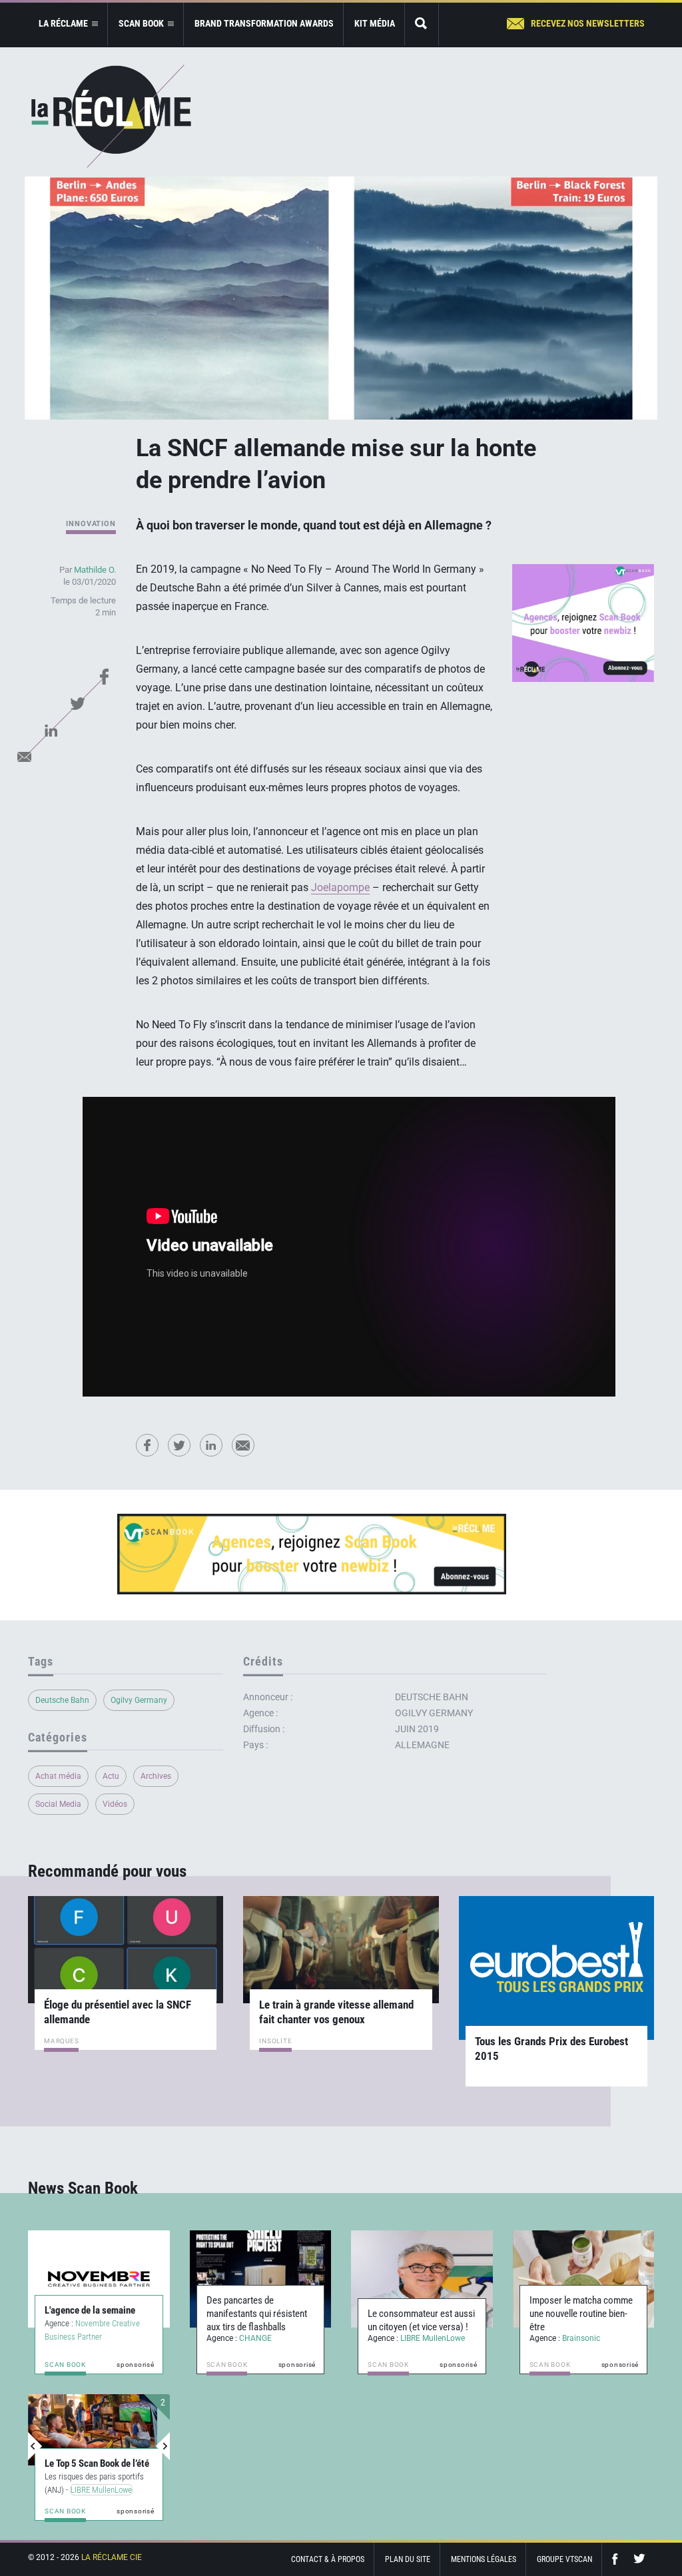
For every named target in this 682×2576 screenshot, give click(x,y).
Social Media (58, 1804)
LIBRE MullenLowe (433, 2338)
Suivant (163, 2446)
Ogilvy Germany (139, 1700)
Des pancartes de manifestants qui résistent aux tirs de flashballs (257, 2314)
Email (25, 757)
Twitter (78, 703)
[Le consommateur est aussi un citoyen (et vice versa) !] (422, 2279)
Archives (156, 1776)
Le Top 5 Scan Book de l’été (97, 2450)
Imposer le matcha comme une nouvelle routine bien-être (581, 2314)
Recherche (422, 24)
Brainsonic (581, 2338)
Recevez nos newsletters (588, 23)
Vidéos (115, 1804)
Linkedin (51, 730)
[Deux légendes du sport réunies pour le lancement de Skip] (93, 2430)
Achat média (58, 1776)
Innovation (91, 524)
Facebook (105, 677)
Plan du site (408, 2559)
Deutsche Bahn (62, 1700)
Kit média (375, 23)
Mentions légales (484, 2559)
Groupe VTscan (564, 2559)
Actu (111, 1776)
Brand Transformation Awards (264, 23)
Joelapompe (340, 887)
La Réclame (111, 116)
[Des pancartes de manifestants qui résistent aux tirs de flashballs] (261, 2279)
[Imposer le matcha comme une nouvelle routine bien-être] (584, 2279)
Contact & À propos (328, 2559)
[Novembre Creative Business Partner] (99, 2279)
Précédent (35, 2446)
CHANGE (255, 2338)
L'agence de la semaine (90, 2310)
